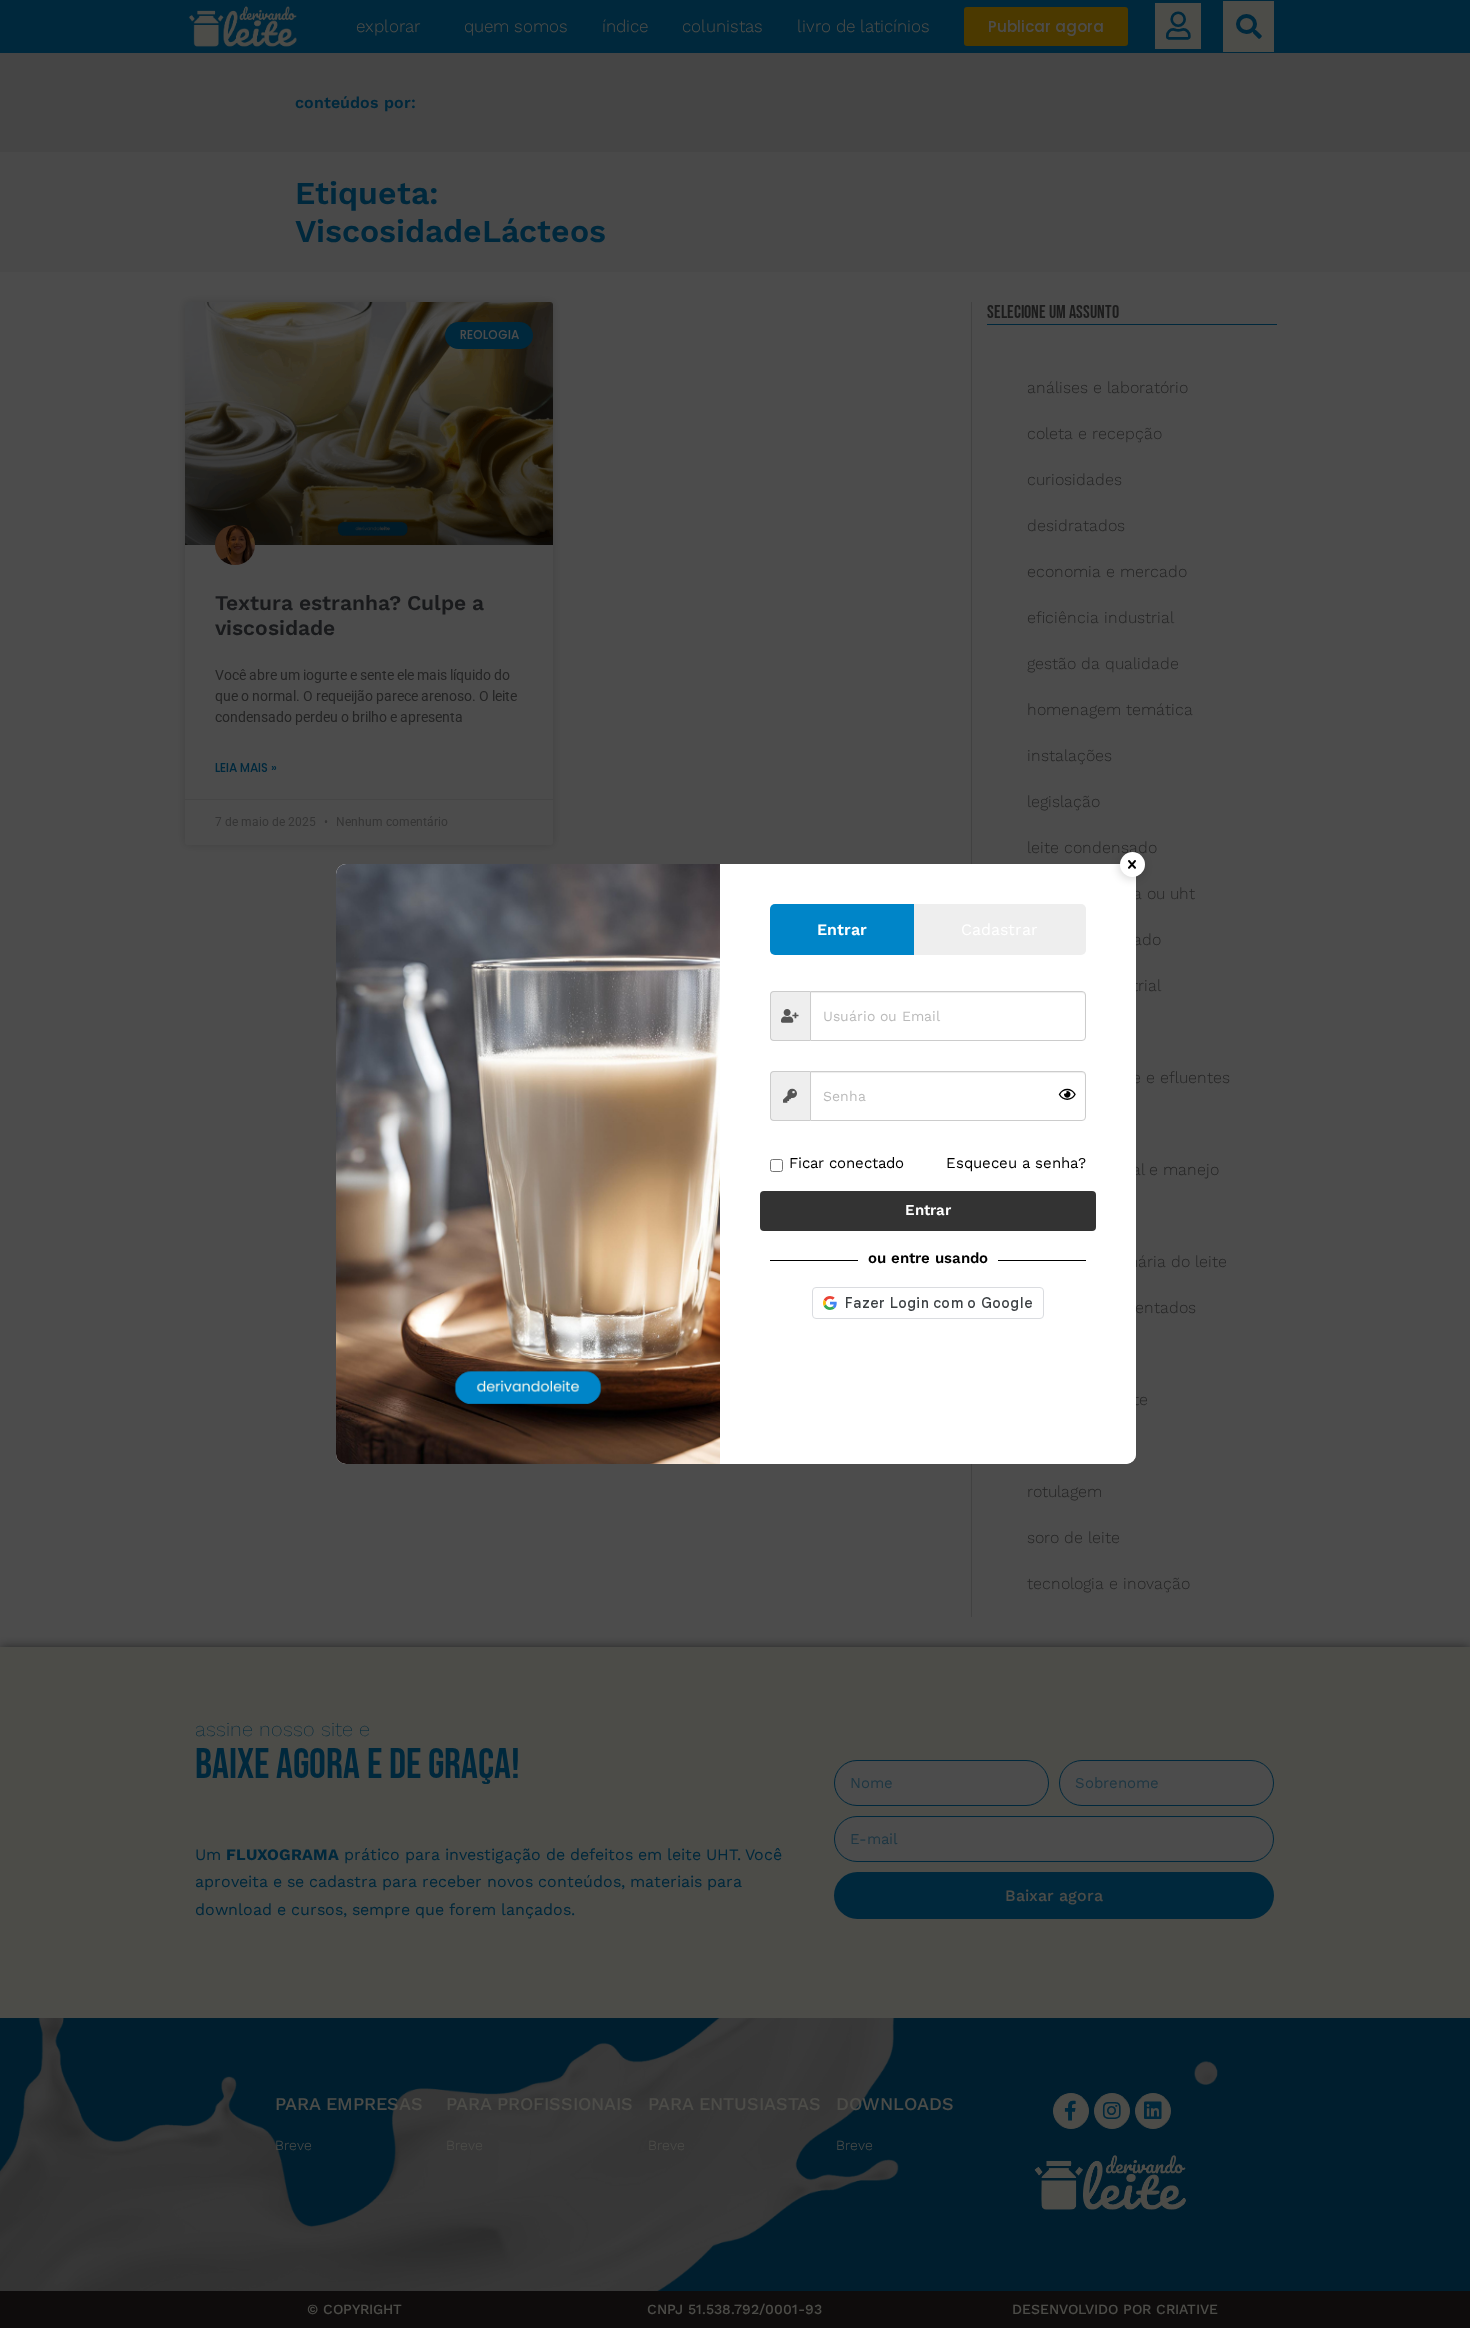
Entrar (928, 1210)
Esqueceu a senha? (1016, 1163)
